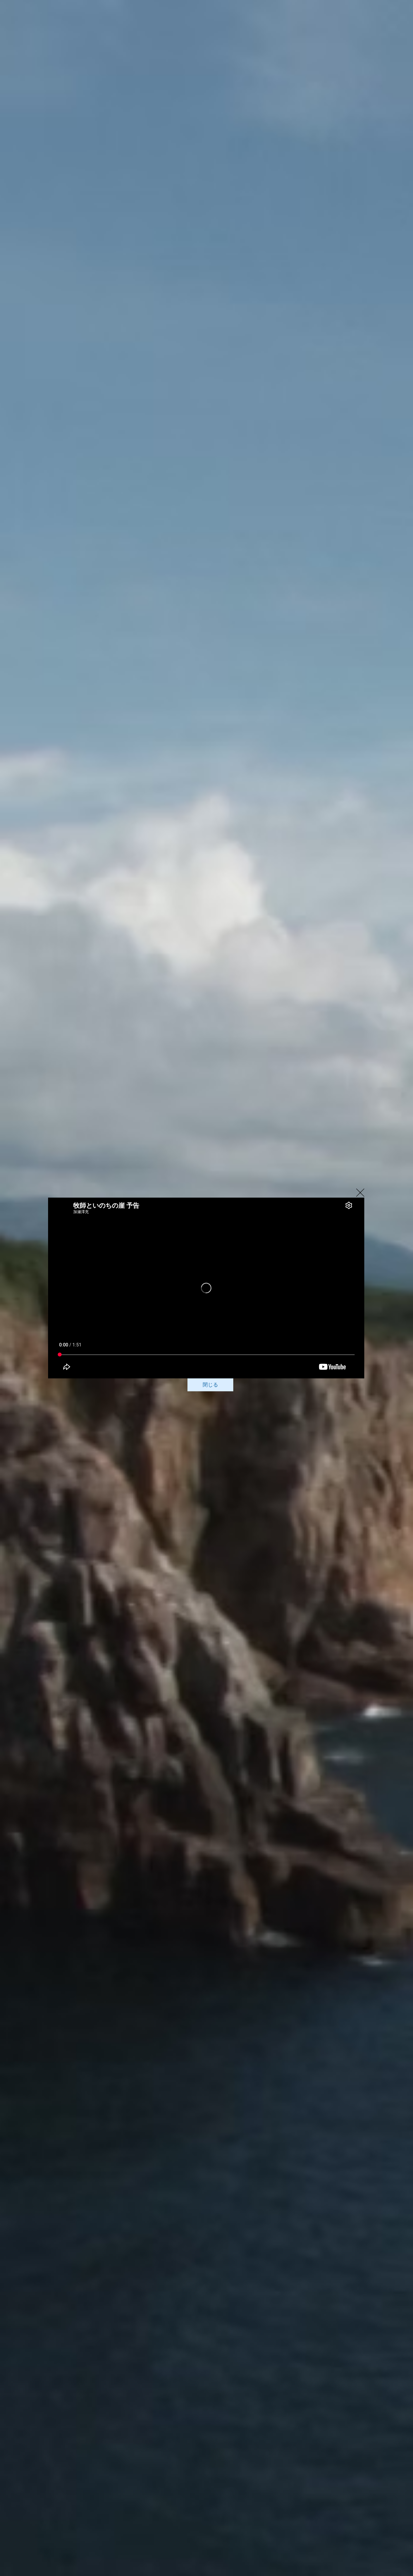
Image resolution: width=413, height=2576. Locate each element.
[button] (360, 1193)
